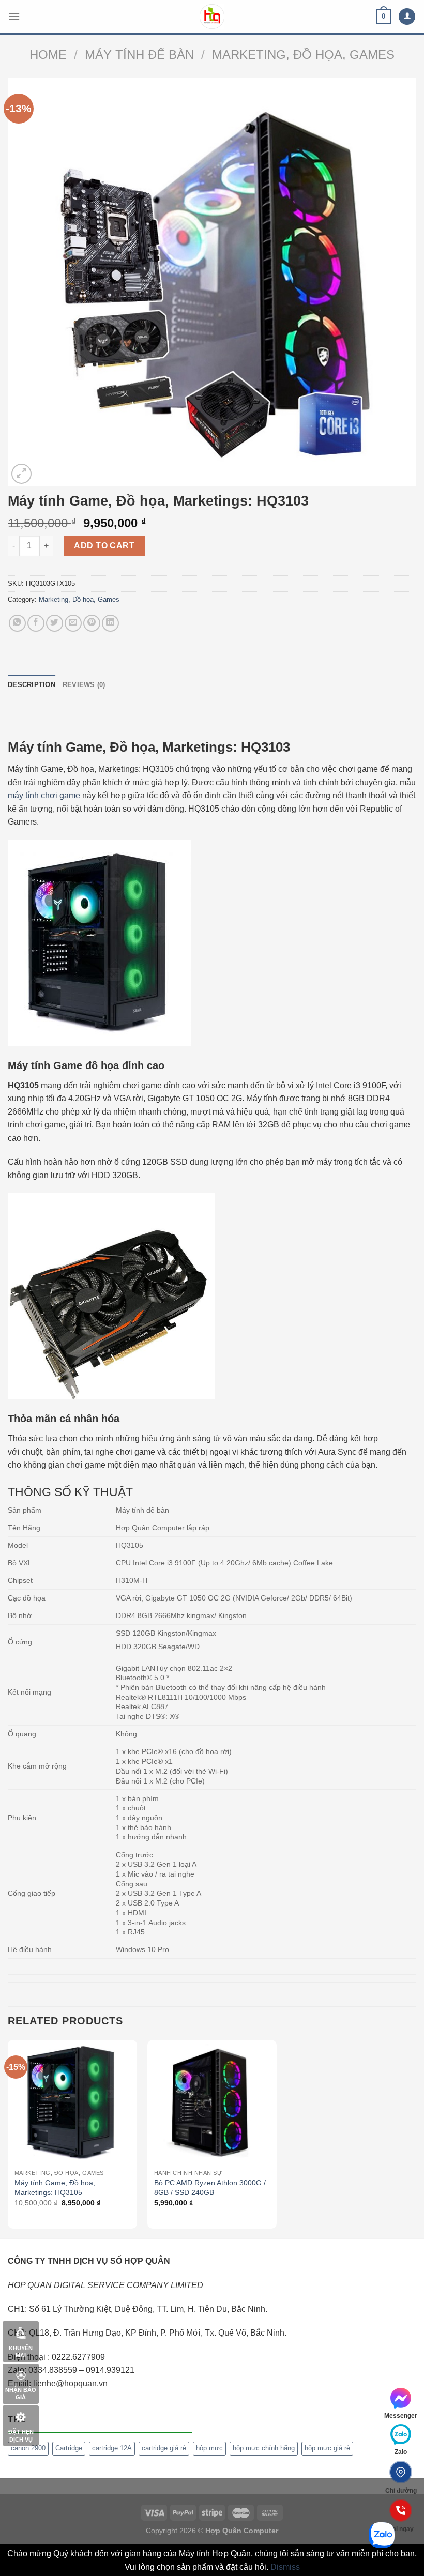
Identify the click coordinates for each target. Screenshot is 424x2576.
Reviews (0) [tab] (84, 685)
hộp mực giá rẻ (327, 2448)
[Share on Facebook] (36, 623)
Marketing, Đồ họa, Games (303, 55)
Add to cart (104, 546)
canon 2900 (28, 2448)
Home (48, 55)
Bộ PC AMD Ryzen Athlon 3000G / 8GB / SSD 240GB (210, 2188)
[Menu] (14, 16)
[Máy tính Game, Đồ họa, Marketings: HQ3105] (72, 2102)
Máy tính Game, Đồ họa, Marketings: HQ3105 (55, 2188)
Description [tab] (32, 685)
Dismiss (285, 2567)
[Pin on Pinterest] (92, 623)
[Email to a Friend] (73, 623)
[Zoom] (21, 474)
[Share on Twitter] (55, 623)
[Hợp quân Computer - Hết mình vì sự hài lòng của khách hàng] (212, 17)
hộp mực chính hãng (264, 2448)
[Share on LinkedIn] (110, 623)
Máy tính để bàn (139, 55)
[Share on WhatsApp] (17, 623)
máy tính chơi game (44, 795)
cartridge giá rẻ (164, 2448)
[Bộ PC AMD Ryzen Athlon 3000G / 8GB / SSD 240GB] (212, 2102)
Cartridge (69, 2448)
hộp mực (209, 2448)
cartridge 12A (112, 2448)
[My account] (407, 17)
